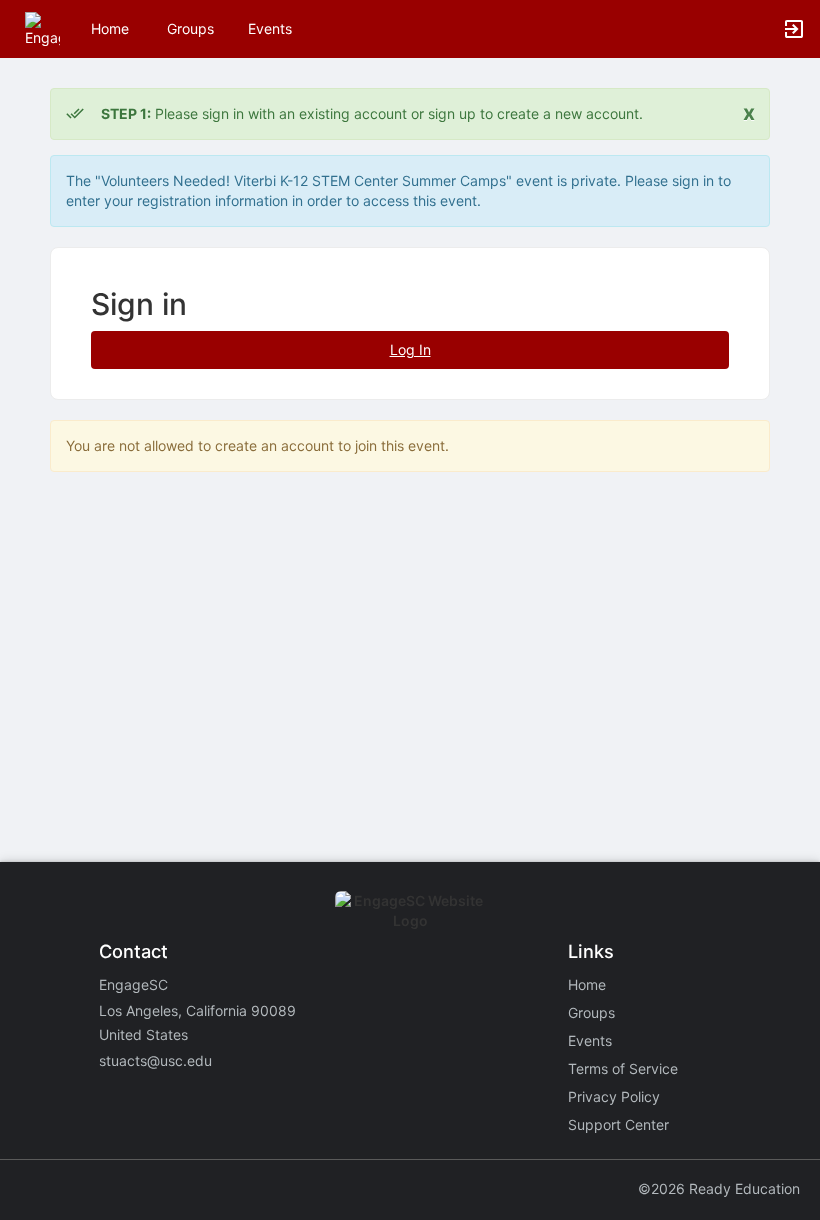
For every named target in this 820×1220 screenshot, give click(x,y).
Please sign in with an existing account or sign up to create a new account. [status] (372, 113)
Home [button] (110, 28)
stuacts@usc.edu (155, 1060)
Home (587, 984)
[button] (42, 27)
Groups (190, 28)
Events (270, 28)
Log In (410, 349)
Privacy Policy (614, 1096)
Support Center (618, 1124)
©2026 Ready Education (719, 1188)
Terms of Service (623, 1068)
